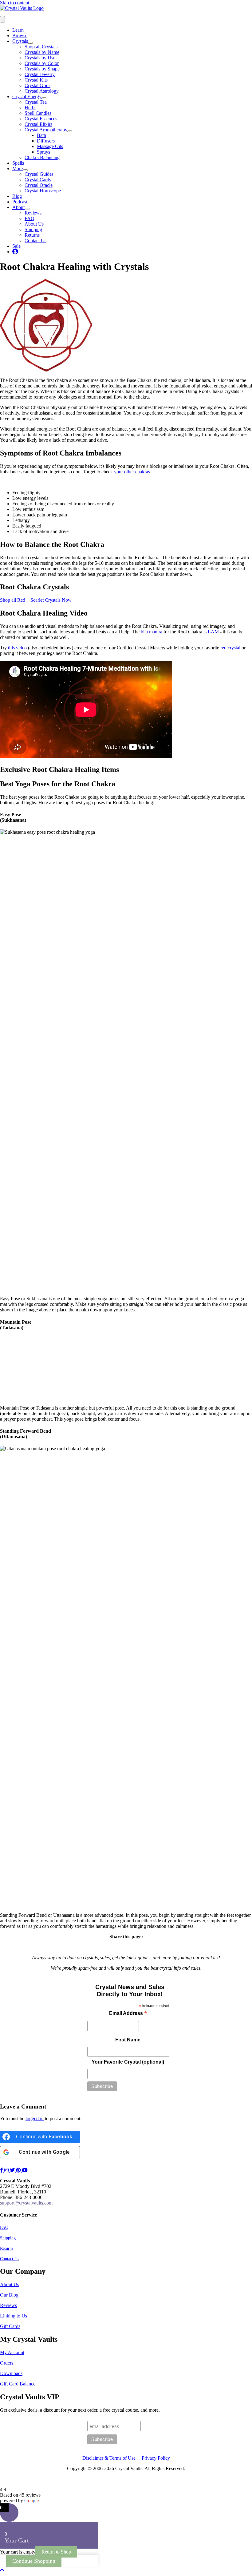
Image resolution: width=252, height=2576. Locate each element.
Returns (32, 235)
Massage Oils (50, 146)
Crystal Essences (41, 119)
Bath (41, 135)
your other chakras (132, 472)
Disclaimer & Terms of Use (109, 2458)
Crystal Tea (36, 102)
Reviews (33, 213)
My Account (12, 2352)
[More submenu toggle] (25, 170)
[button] (2, 2570)
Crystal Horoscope (43, 191)
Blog (17, 196)
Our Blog (9, 2295)
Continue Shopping (34, 2561)
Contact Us (35, 241)
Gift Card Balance (18, 2384)
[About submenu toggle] (27, 209)
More (18, 169)
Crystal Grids (37, 85)
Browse (20, 36)
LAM (213, 632)
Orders (7, 2363)
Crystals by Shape (42, 69)
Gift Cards (10, 2326)
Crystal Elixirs (38, 124)
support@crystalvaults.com (26, 2203)
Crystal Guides (39, 174)
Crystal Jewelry (40, 74)
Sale (16, 246)
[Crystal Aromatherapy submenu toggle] (70, 131)
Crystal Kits (36, 80)
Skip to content (15, 3)
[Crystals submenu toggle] (30, 43)
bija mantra (152, 632)
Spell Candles (38, 113)
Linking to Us (14, 2316)
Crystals (20, 41)
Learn (18, 30)
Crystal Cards (38, 180)
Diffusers (46, 141)
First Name (128, 2040)
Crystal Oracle (39, 185)
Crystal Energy (27, 96)
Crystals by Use (40, 58)
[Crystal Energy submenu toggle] (44, 98)
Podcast (20, 202)
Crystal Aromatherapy (46, 130)
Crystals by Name (42, 52)
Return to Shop (56, 2552)
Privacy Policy (156, 2458)
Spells (18, 163)
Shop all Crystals (41, 47)
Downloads (11, 2373)
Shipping (33, 229)
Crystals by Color (42, 63)
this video (17, 648)
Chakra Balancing (42, 157)
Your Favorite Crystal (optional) (128, 2062)
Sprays (43, 152)
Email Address (128, 2014)
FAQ (30, 218)
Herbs (30, 108)
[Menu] (2, 19)
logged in (35, 2119)
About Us (34, 224)
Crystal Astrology (42, 91)
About (18, 207)
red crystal (230, 648)
